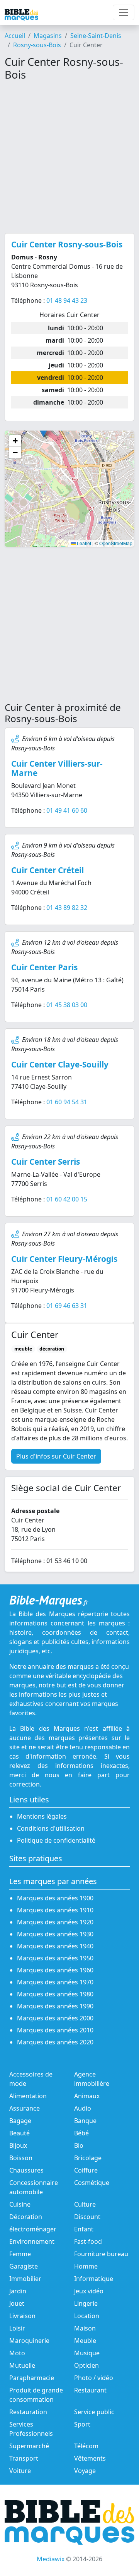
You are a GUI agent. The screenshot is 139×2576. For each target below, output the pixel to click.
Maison (85, 2328)
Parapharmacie (32, 2378)
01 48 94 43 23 (67, 300)
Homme (86, 2266)
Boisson (21, 2158)
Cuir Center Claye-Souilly (60, 1064)
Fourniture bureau (101, 2254)
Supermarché (29, 2446)
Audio (83, 2108)
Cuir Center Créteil (47, 870)
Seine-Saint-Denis (96, 36)
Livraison (22, 2316)
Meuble (85, 2341)
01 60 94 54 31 (67, 1102)
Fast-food (88, 2241)
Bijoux (18, 2145)
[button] (15, 441)
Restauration (28, 2412)
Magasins (48, 36)
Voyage (85, 2471)
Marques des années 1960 (55, 1970)
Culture (85, 2204)
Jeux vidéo (89, 2291)
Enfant (84, 2229)
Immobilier (25, 2279)
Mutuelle (22, 2365)
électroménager (33, 2229)
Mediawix (51, 2559)
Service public (94, 2412)
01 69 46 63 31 (67, 1306)
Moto (17, 2353)
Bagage (20, 2121)
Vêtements (90, 2458)
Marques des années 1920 (55, 1922)
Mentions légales (42, 1816)
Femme (20, 2254)
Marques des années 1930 (55, 1934)
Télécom (86, 2446)
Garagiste (24, 2266)
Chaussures (26, 2170)
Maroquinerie (29, 2341)
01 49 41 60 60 (67, 810)
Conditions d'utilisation (51, 1828)
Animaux (87, 2096)
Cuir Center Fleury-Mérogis (64, 1259)
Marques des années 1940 (55, 1946)
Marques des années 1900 (55, 1898)
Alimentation (28, 2096)
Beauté (19, 2133)
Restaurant (90, 2390)
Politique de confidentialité (56, 1840)
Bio (79, 2145)
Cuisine (20, 2204)
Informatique (94, 2279)
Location (87, 2316)
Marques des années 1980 (55, 1994)
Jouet (17, 2303)
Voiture (20, 2471)
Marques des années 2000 (55, 2018)
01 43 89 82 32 (67, 908)
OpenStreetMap (116, 543)
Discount (87, 2217)
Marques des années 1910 (55, 1910)
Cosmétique (92, 2183)
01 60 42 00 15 (67, 1199)
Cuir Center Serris (46, 1162)
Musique (87, 2353)
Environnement (32, 2241)
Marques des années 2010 (55, 2030)
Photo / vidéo (94, 2378)
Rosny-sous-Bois (37, 45)
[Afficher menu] (124, 12)
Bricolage (88, 2158)
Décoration (26, 2217)
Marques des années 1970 (55, 1982)
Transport (24, 2458)
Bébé (81, 2133)
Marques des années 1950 (55, 1958)
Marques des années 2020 (55, 2042)
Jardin (18, 2291)
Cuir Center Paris (44, 967)
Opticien (86, 2365)
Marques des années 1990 (55, 2006)
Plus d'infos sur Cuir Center (56, 1456)
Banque (85, 2121)
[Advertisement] (69, 157)
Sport (82, 2424)
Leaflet (83, 543)
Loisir (17, 2328)
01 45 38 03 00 (67, 1005)
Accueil (15, 36)
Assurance (25, 2108)
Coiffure (86, 2170)
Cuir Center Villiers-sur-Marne (57, 768)
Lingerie (86, 2303)
